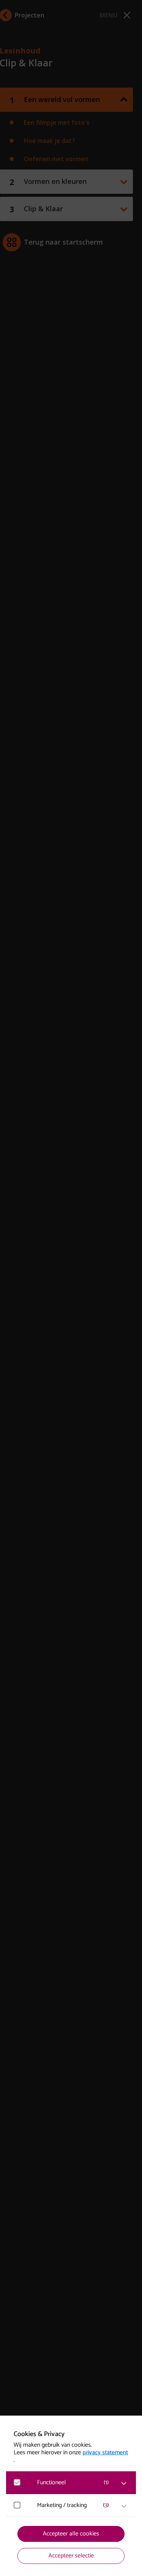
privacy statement (105, 2453)
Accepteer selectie (71, 2556)
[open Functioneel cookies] (124, 2483)
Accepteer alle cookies (71, 2534)
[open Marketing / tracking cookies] (124, 2506)
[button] (75, 2483)
